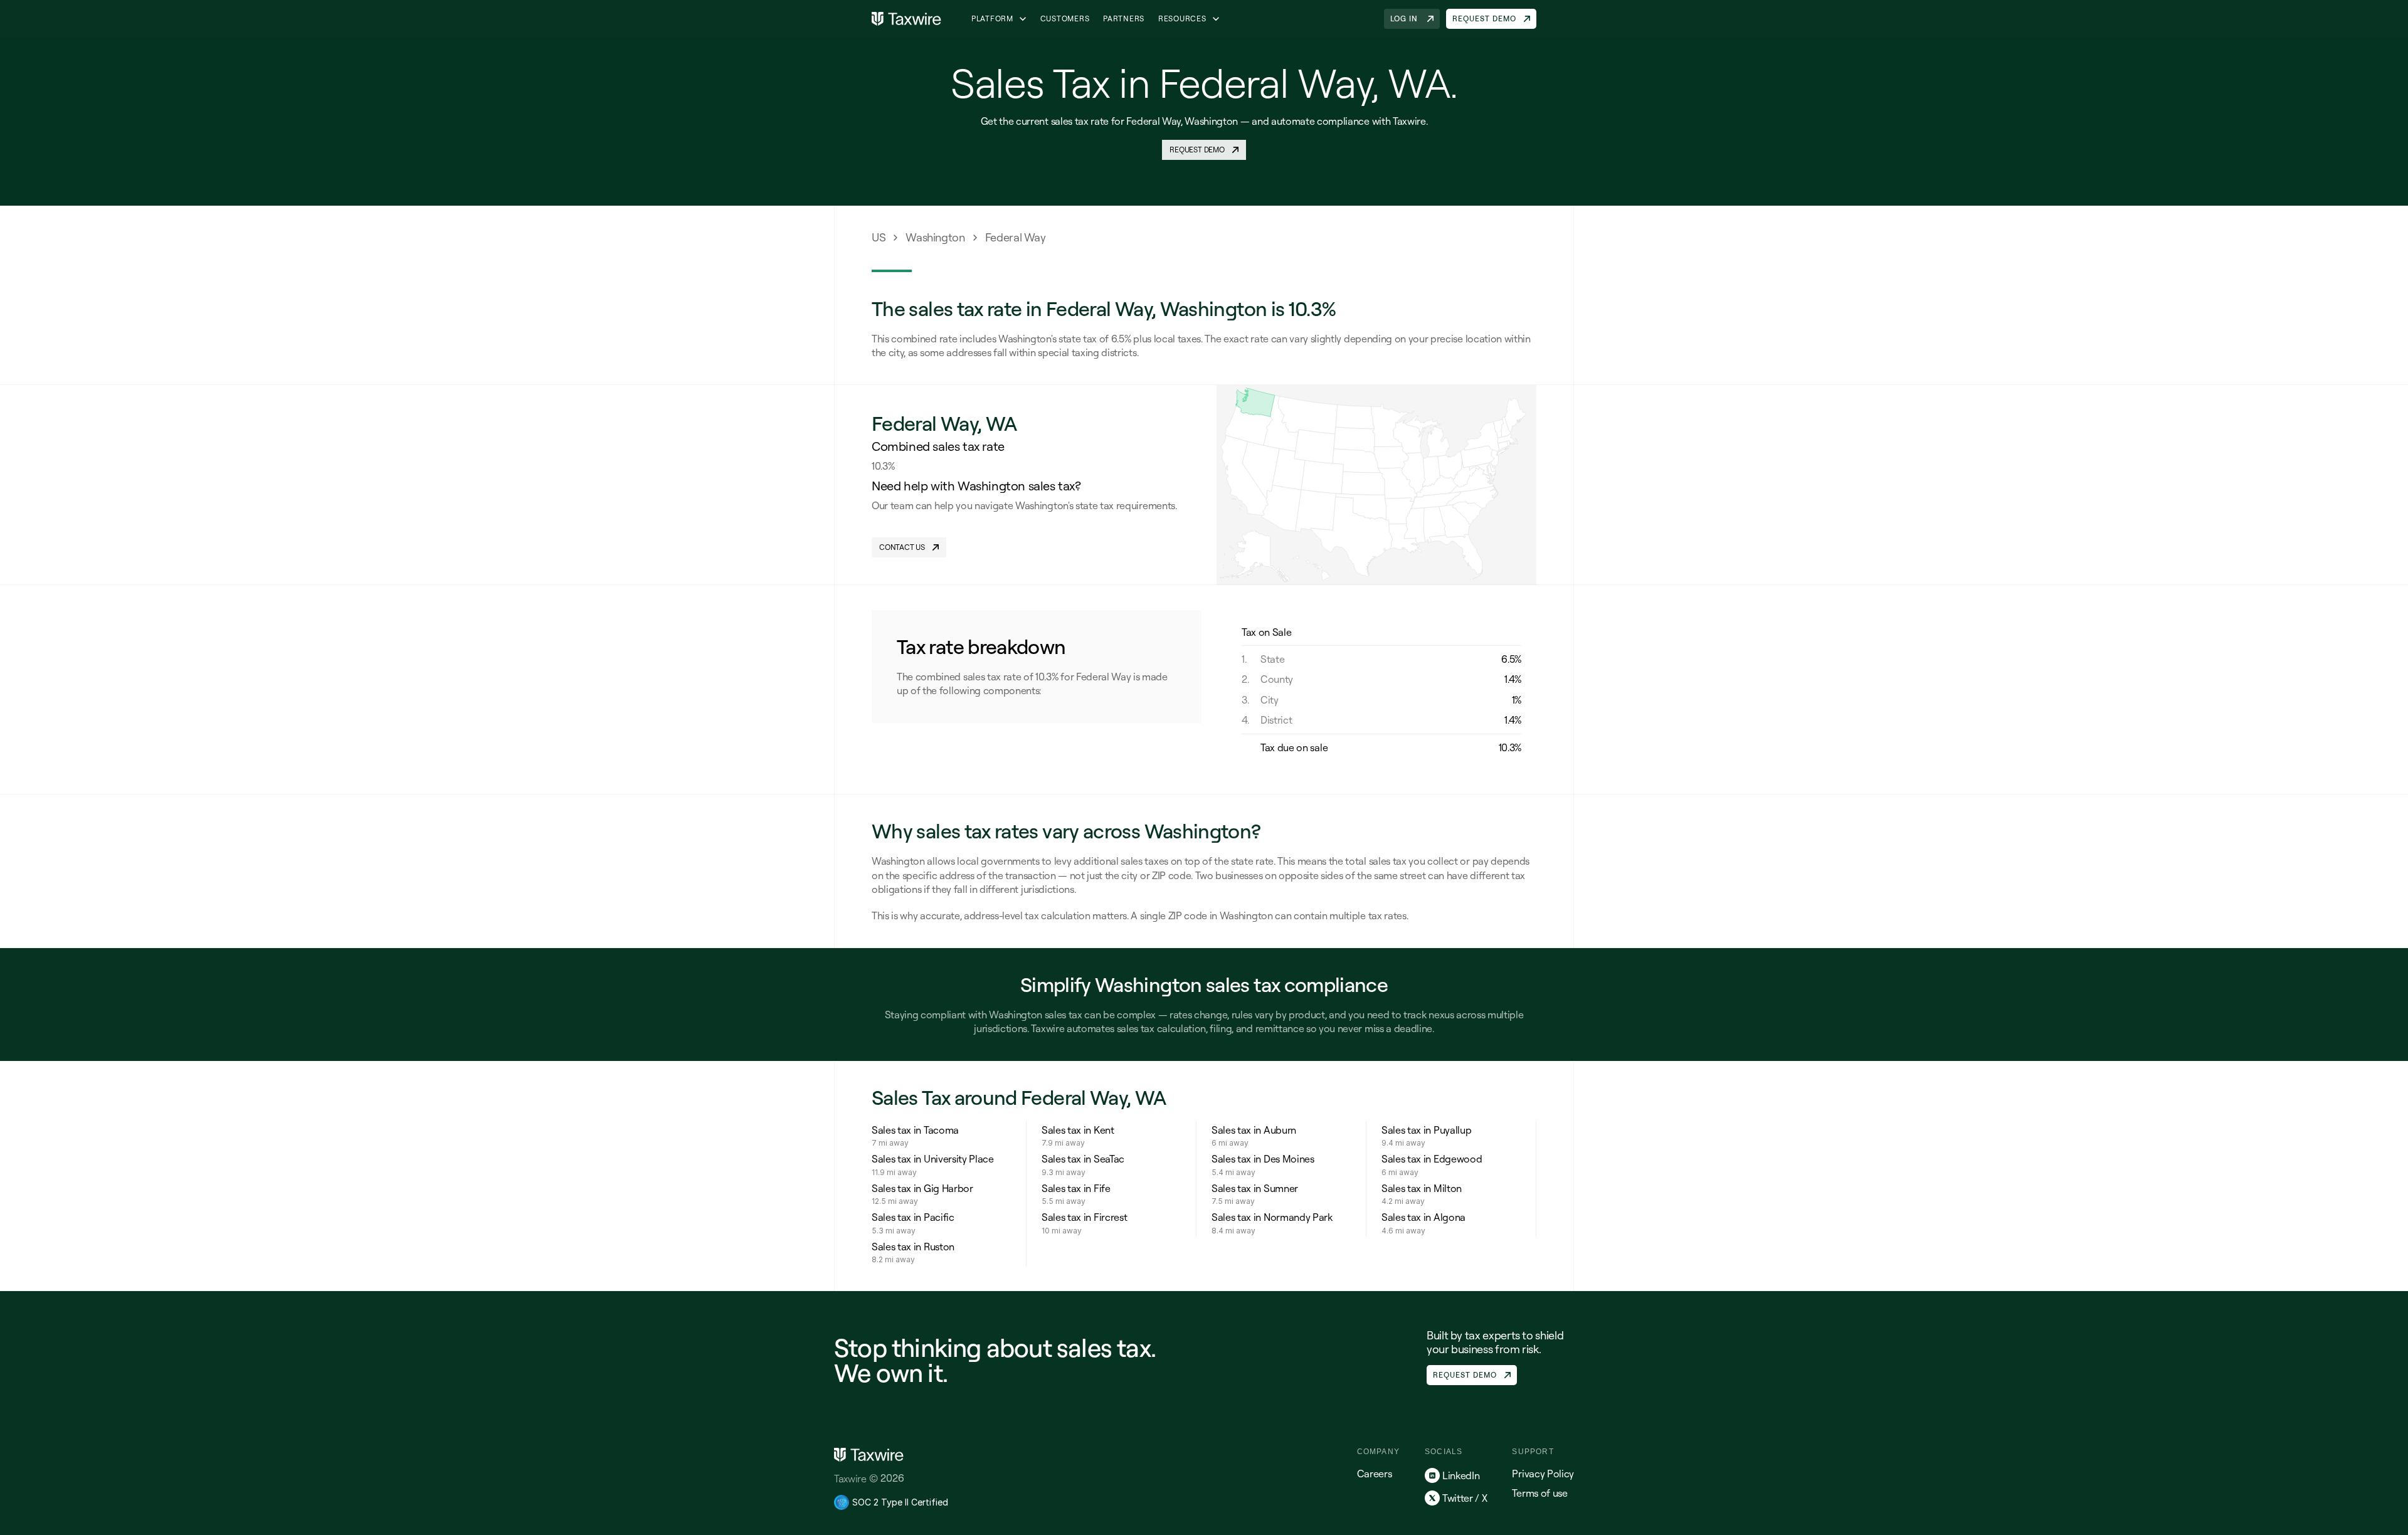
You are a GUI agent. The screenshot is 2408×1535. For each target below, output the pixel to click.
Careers (1375, 1474)
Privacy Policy (1543, 1474)
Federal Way (1016, 237)
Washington (935, 237)
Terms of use (1539, 1493)
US (879, 237)
